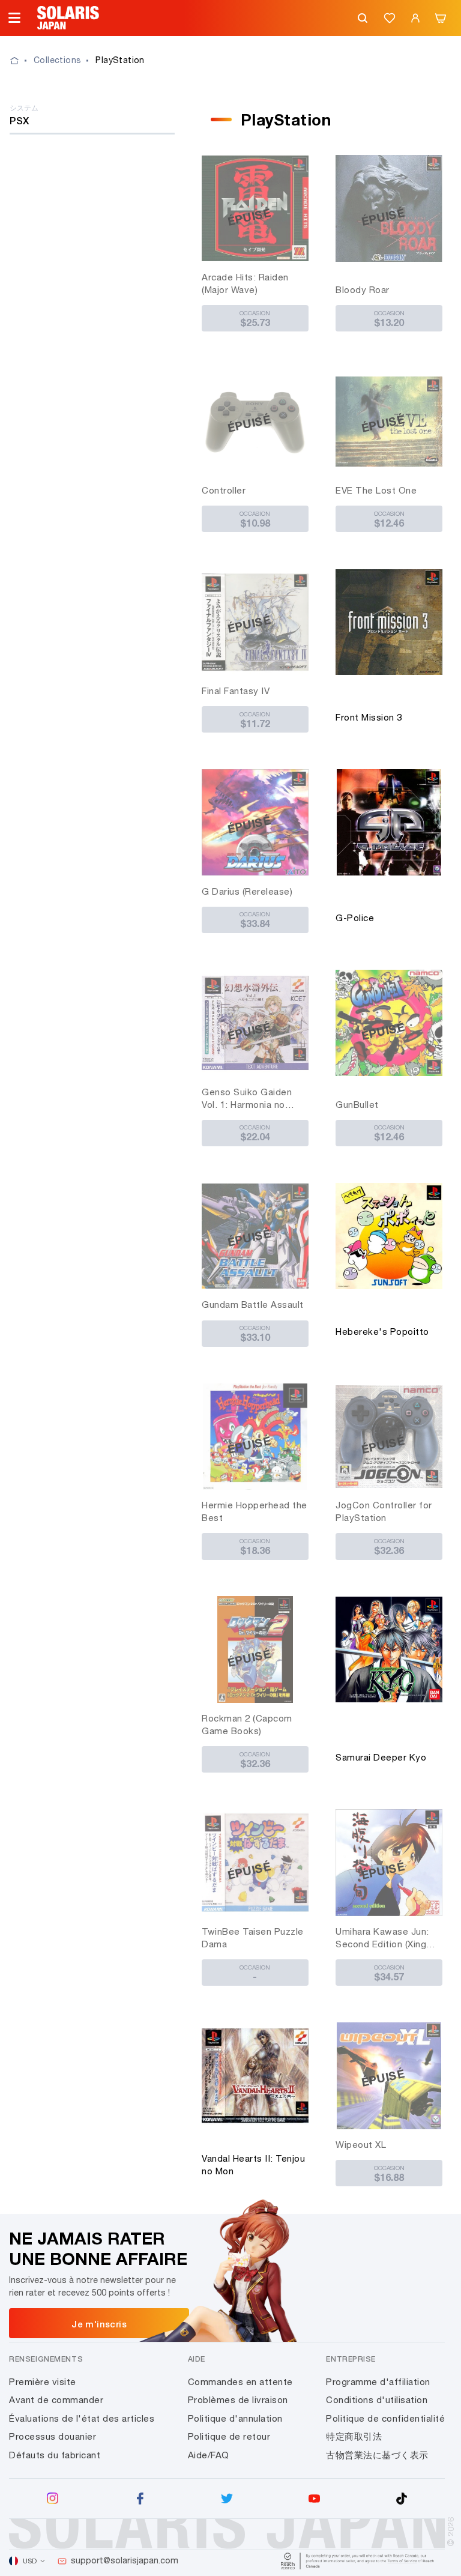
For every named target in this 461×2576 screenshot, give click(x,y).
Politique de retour (229, 2436)
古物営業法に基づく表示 (377, 2455)
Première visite (43, 2382)
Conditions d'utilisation (377, 2400)
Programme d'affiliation (378, 2382)
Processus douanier (53, 2436)
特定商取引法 (354, 2436)
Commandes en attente (240, 2382)
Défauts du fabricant (55, 2455)
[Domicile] (22, 61)
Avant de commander (56, 2400)
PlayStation (120, 60)
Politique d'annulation (235, 2418)
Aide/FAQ (209, 2455)
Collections (57, 60)
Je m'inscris (99, 2324)
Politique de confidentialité (385, 2418)
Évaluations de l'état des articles (82, 2418)
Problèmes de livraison (238, 2400)
